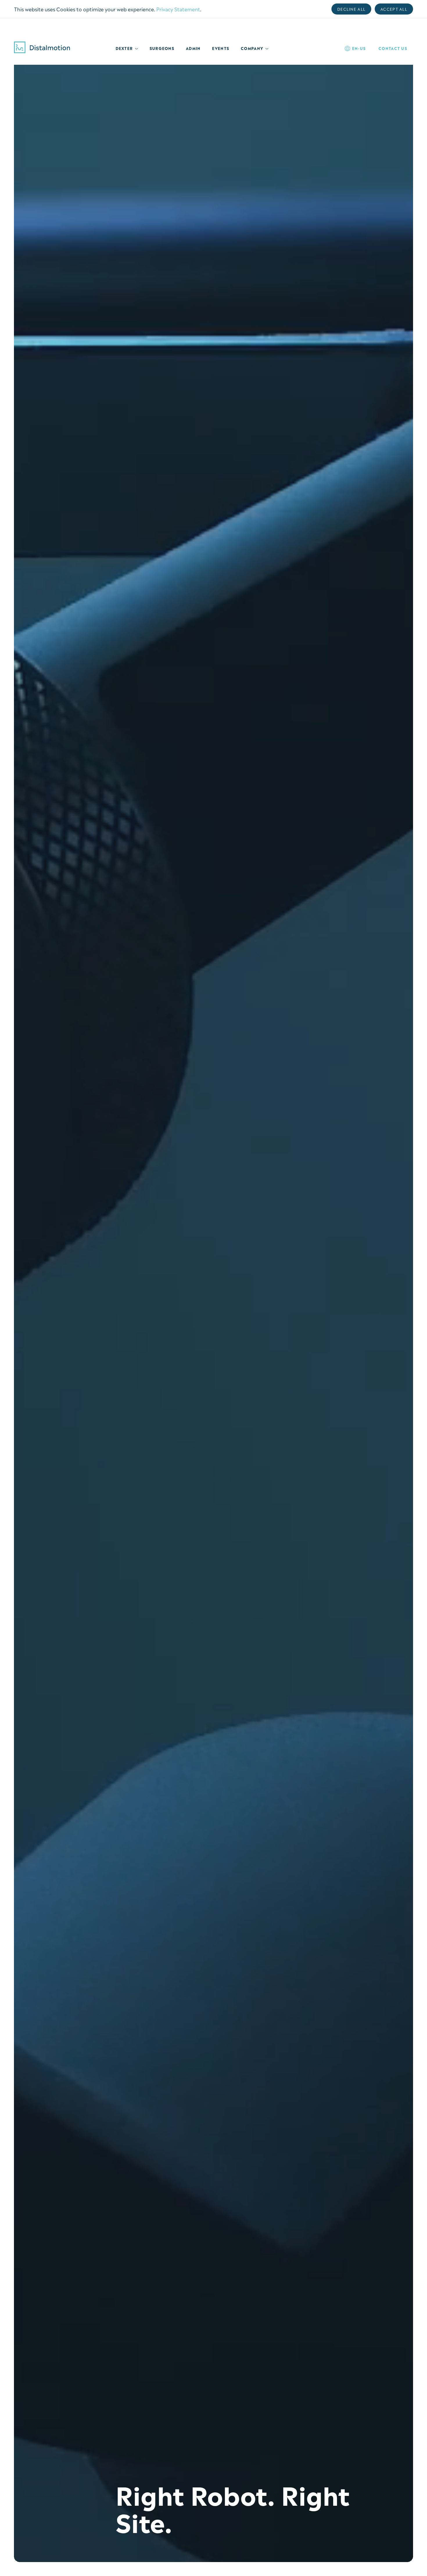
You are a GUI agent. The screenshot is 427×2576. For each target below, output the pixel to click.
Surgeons (162, 48)
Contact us (393, 48)
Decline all (351, 9)
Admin (193, 48)
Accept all (394, 9)
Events (221, 48)
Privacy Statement (178, 9)
